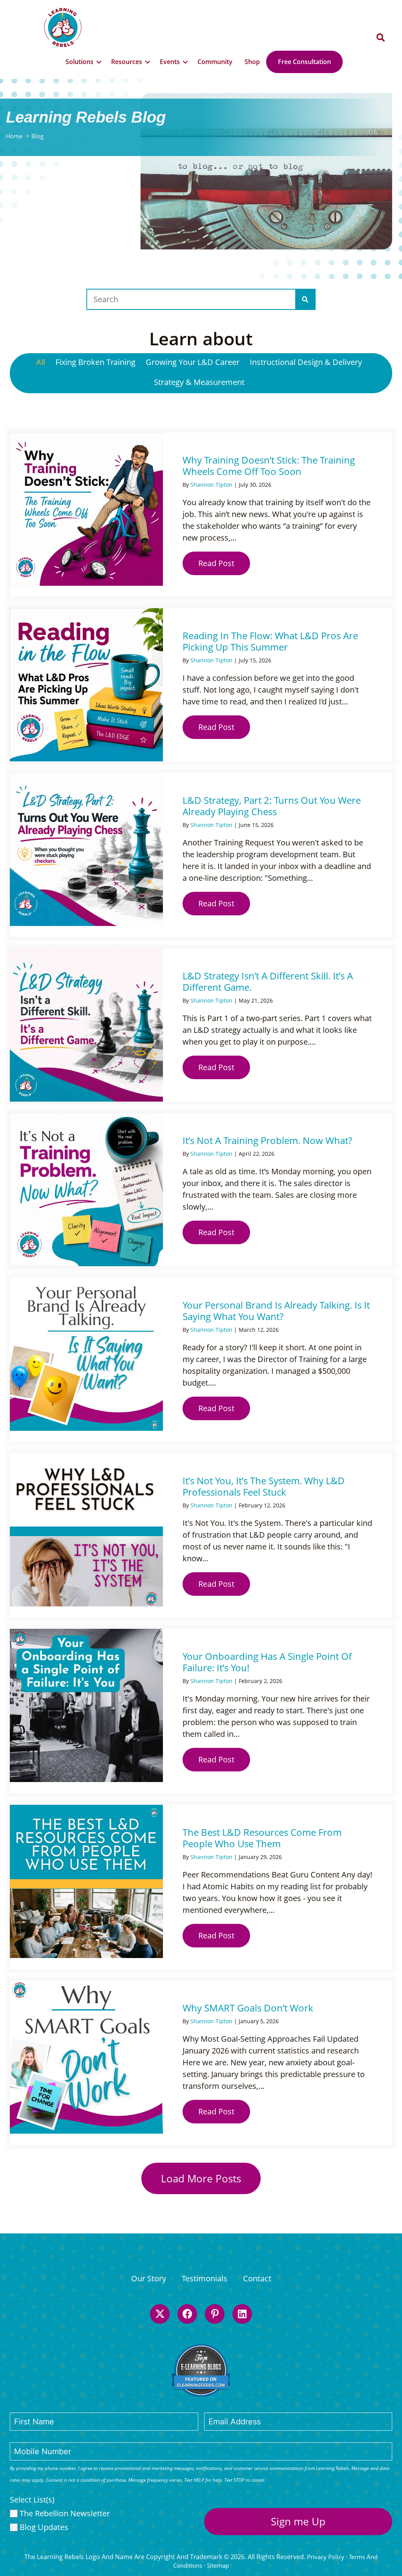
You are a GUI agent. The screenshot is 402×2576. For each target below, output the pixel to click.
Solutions (79, 62)
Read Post (224, 563)
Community (215, 62)
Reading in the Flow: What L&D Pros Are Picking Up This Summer (270, 641)
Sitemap (218, 2565)
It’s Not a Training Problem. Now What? (267, 1140)
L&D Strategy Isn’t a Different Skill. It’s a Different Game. (268, 981)
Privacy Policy (326, 2557)
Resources (127, 62)
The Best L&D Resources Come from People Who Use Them (262, 1838)
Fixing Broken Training (95, 362)
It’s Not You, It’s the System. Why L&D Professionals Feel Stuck (264, 1486)
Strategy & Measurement (199, 382)
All (41, 362)
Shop (252, 62)
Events (170, 62)
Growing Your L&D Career (193, 362)
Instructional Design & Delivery (306, 362)
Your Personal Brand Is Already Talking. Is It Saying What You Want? (276, 1311)
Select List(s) (32, 2500)
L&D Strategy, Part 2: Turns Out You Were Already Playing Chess (272, 806)
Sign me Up (298, 2521)
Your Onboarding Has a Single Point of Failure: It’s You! (267, 1662)
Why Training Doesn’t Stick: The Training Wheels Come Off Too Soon (269, 466)
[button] (381, 38)
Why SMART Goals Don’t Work (248, 2008)
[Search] (305, 299)
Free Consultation (304, 62)
